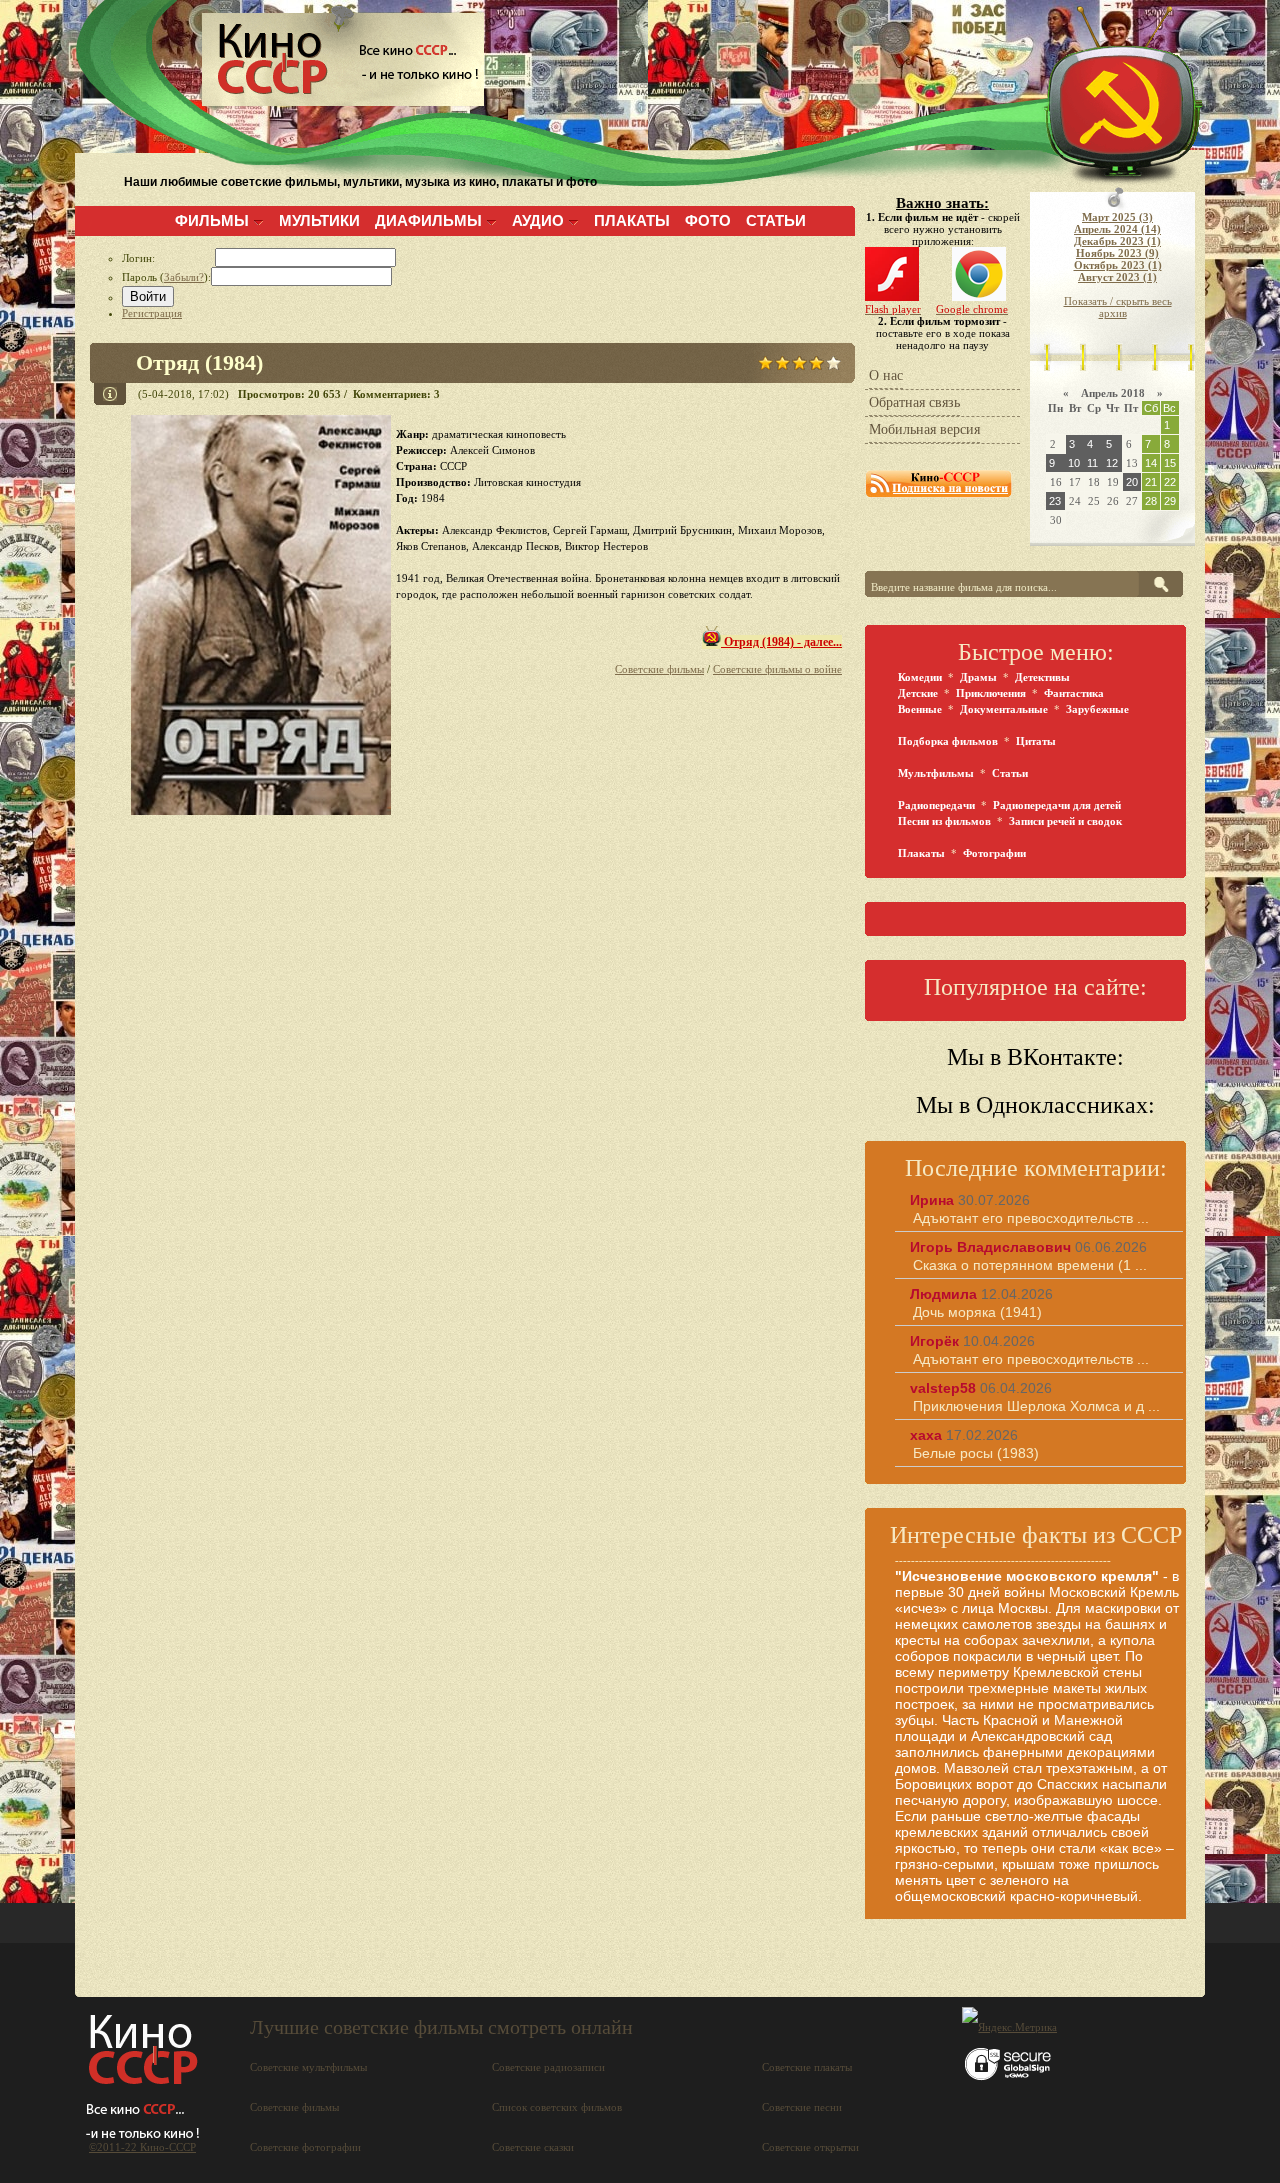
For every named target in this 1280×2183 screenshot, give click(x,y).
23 (1055, 501)
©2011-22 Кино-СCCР (142, 2147)
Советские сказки (533, 2147)
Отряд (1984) (199, 362)
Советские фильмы (659, 669)
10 (1074, 463)
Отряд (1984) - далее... (781, 642)
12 (1112, 463)
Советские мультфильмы (308, 2067)
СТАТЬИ (776, 220)
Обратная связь (914, 402)
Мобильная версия (924, 429)
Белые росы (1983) (976, 1453)
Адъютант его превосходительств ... (1031, 1218)
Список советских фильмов (557, 2107)
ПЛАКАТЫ (632, 220)
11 (1092, 463)
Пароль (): (166, 277)
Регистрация (152, 313)
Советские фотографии (305, 2147)
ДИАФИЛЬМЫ (428, 220)
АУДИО (538, 220)
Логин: (168, 258)
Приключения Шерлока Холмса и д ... (1036, 1406)
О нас (886, 375)
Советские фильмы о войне (777, 669)
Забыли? (184, 277)
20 (1132, 482)
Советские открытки (810, 2147)
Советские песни (802, 2107)
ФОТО (708, 220)
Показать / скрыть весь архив (1118, 307)
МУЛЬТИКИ (319, 220)
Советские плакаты (807, 2067)
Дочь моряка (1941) (977, 1312)
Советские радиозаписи (548, 2067)
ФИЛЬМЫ (212, 220)
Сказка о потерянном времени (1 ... (1030, 1265)
